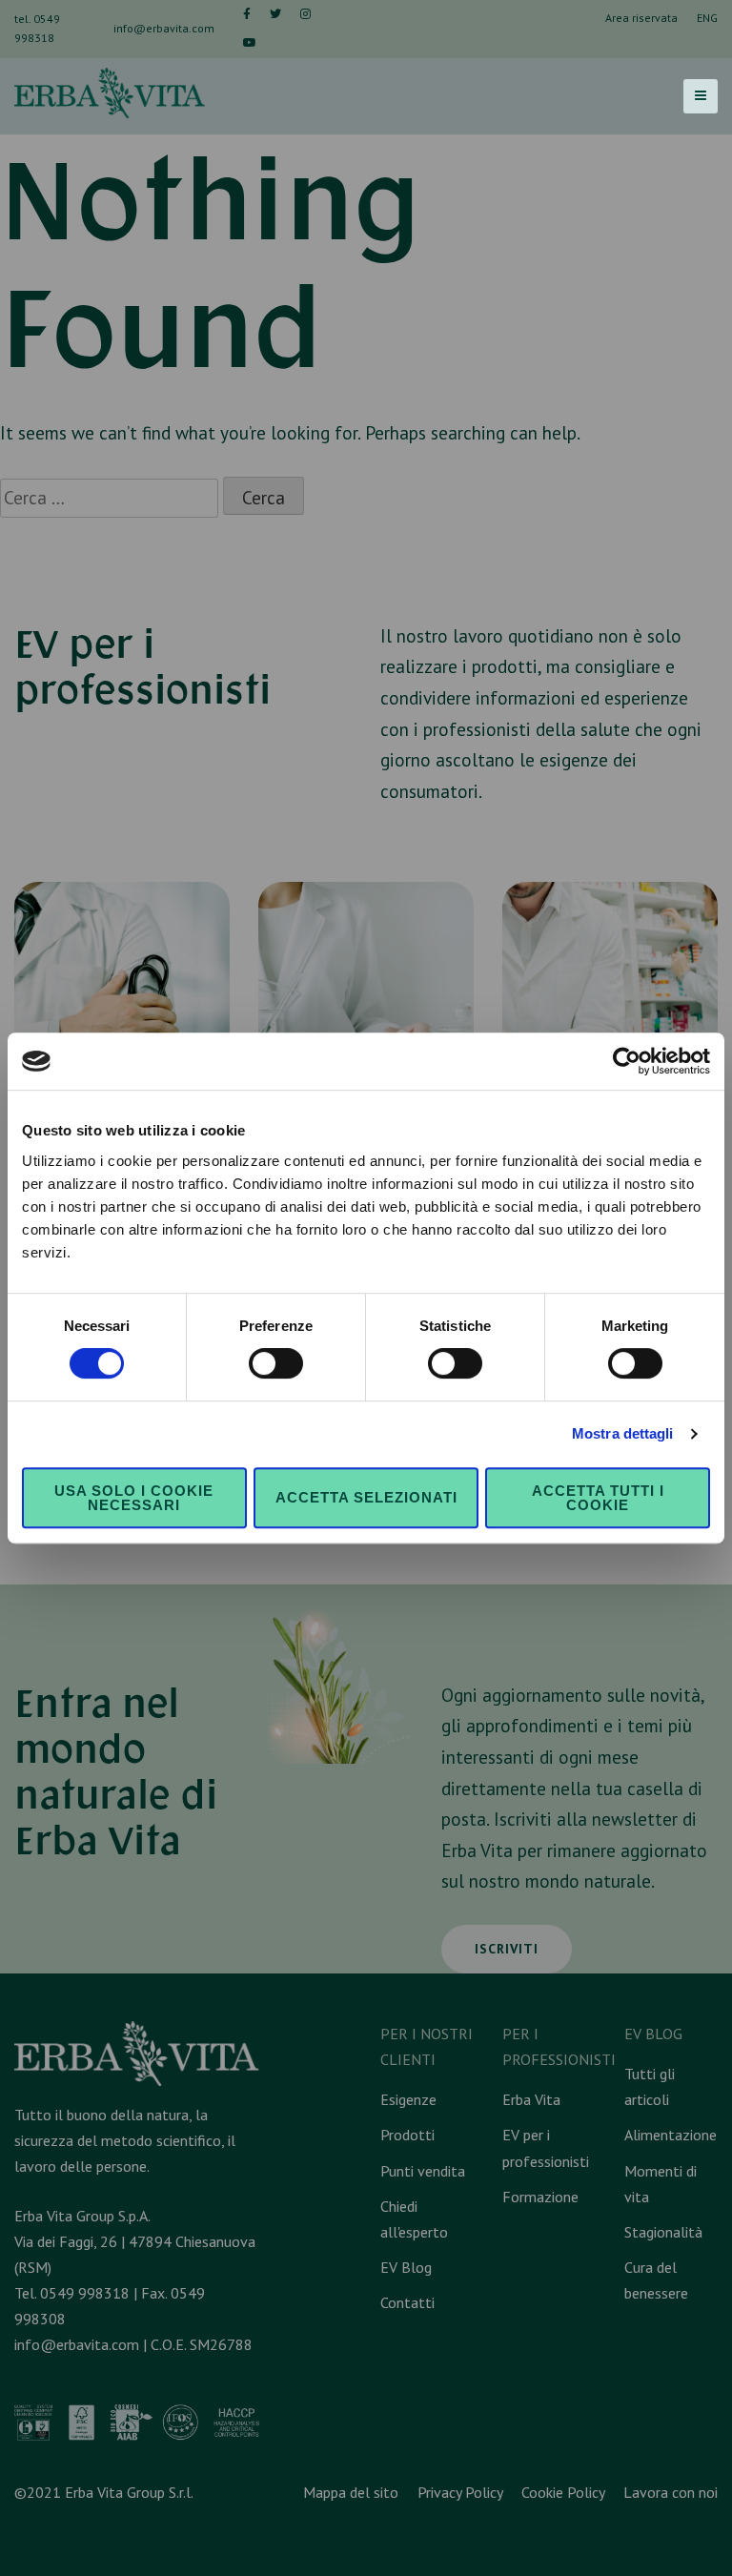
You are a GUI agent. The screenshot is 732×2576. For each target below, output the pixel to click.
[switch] (276, 1363)
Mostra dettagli (623, 1433)
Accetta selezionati (366, 1497)
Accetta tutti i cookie (598, 1498)
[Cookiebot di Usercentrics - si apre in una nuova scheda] (627, 1061)
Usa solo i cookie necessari (134, 1498)
